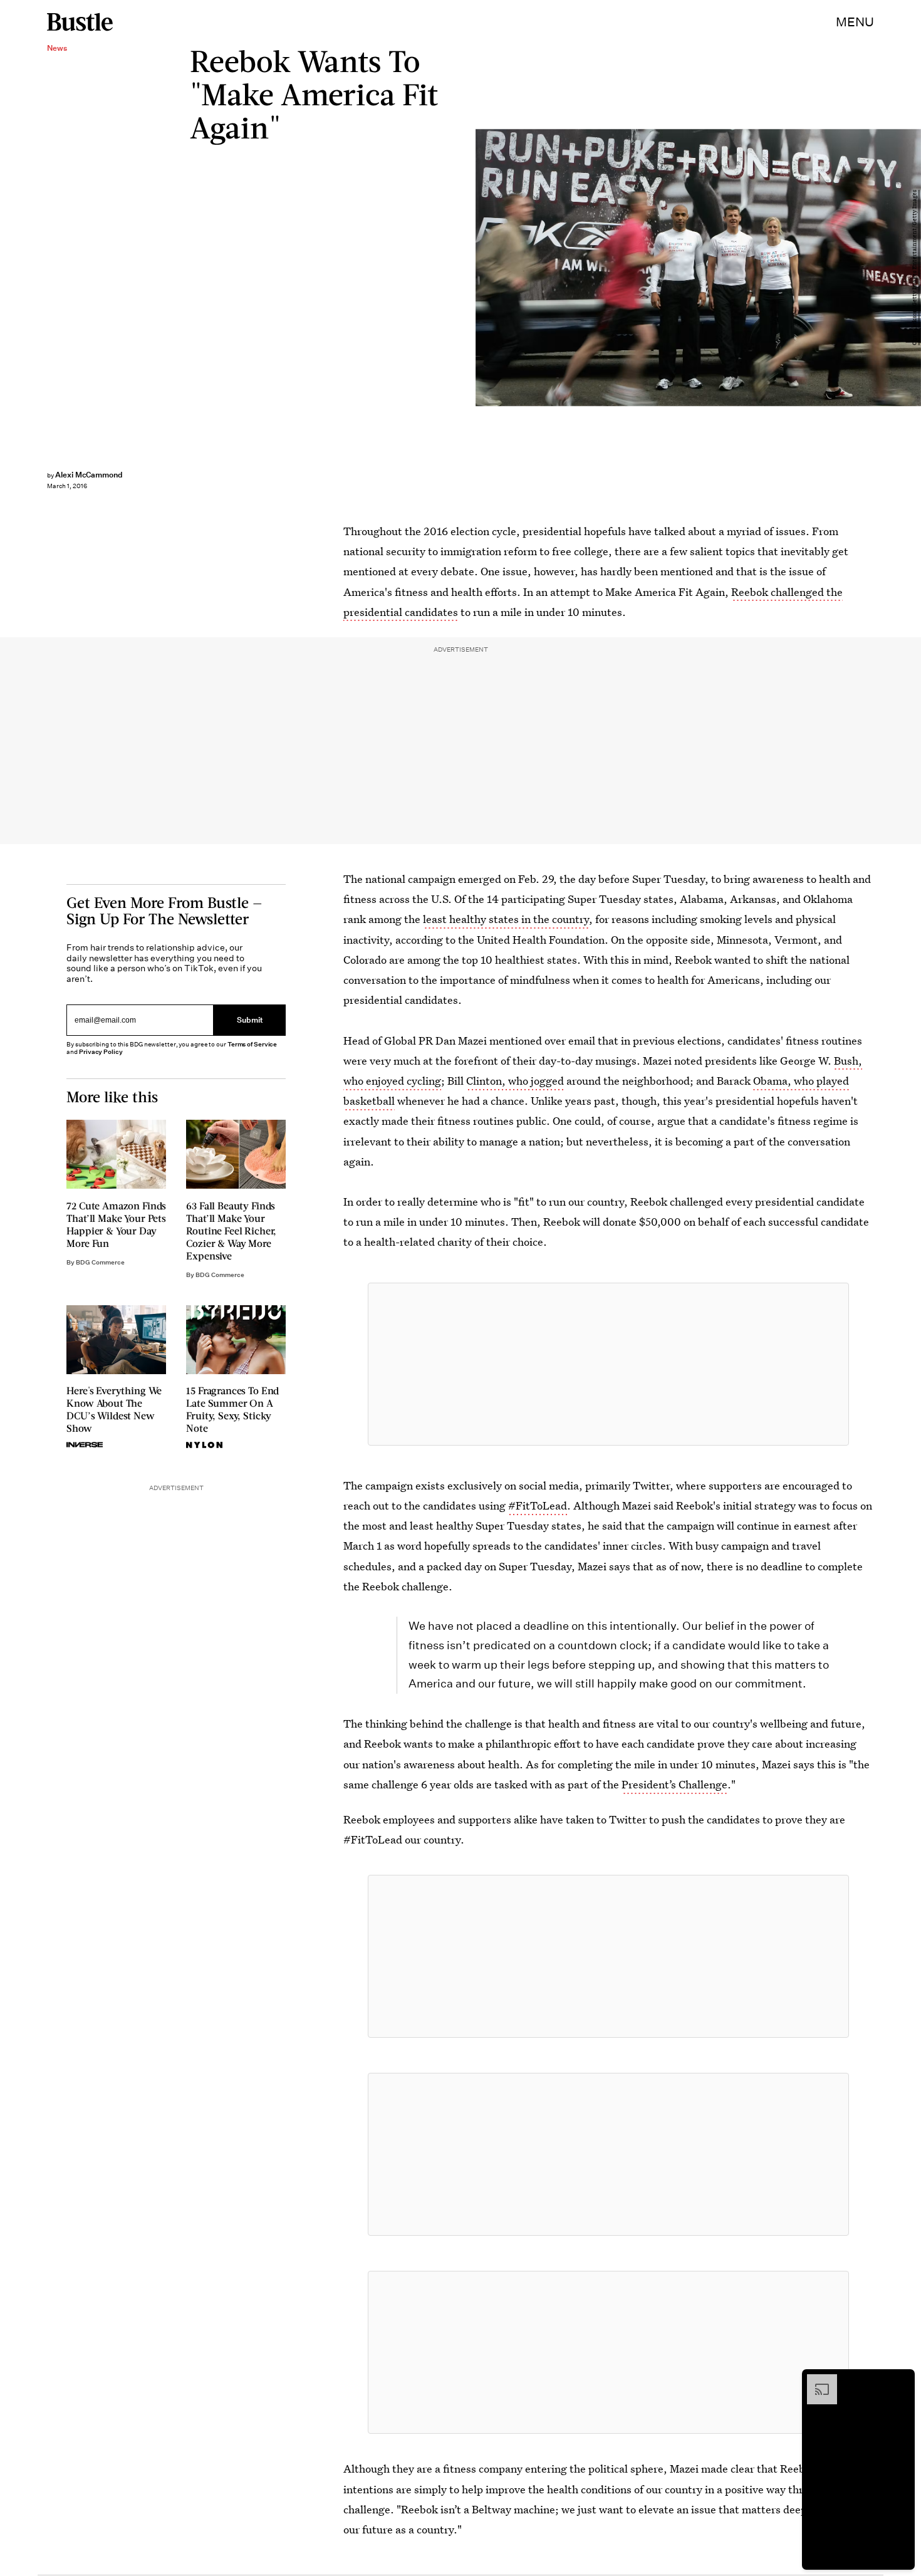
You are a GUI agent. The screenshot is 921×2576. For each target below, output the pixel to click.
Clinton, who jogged (515, 1081)
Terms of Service (252, 1044)
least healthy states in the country (506, 919)
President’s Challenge (674, 1784)
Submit (250, 1020)
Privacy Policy (101, 1052)
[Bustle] (80, 22)
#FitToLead (538, 1505)
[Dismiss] (901, 2380)
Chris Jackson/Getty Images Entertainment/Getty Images (915, 268)
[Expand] (816, 2380)
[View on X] (608, 1364)
